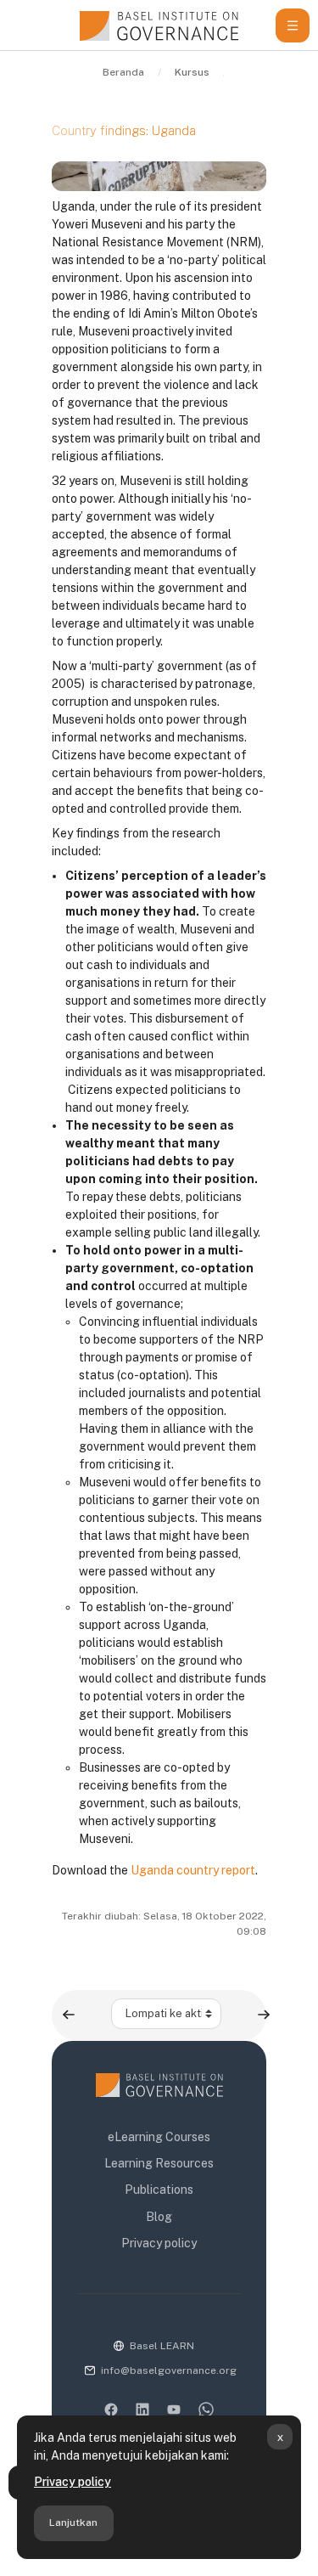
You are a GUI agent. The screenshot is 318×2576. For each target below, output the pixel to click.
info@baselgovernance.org (169, 2370)
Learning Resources (159, 2163)
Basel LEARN (162, 2346)
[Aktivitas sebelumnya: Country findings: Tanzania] (69, 2015)
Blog (159, 2217)
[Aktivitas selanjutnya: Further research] (264, 2015)
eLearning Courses (159, 2137)
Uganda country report (193, 1870)
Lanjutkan (73, 2522)
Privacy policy (73, 2482)
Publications (159, 2190)
